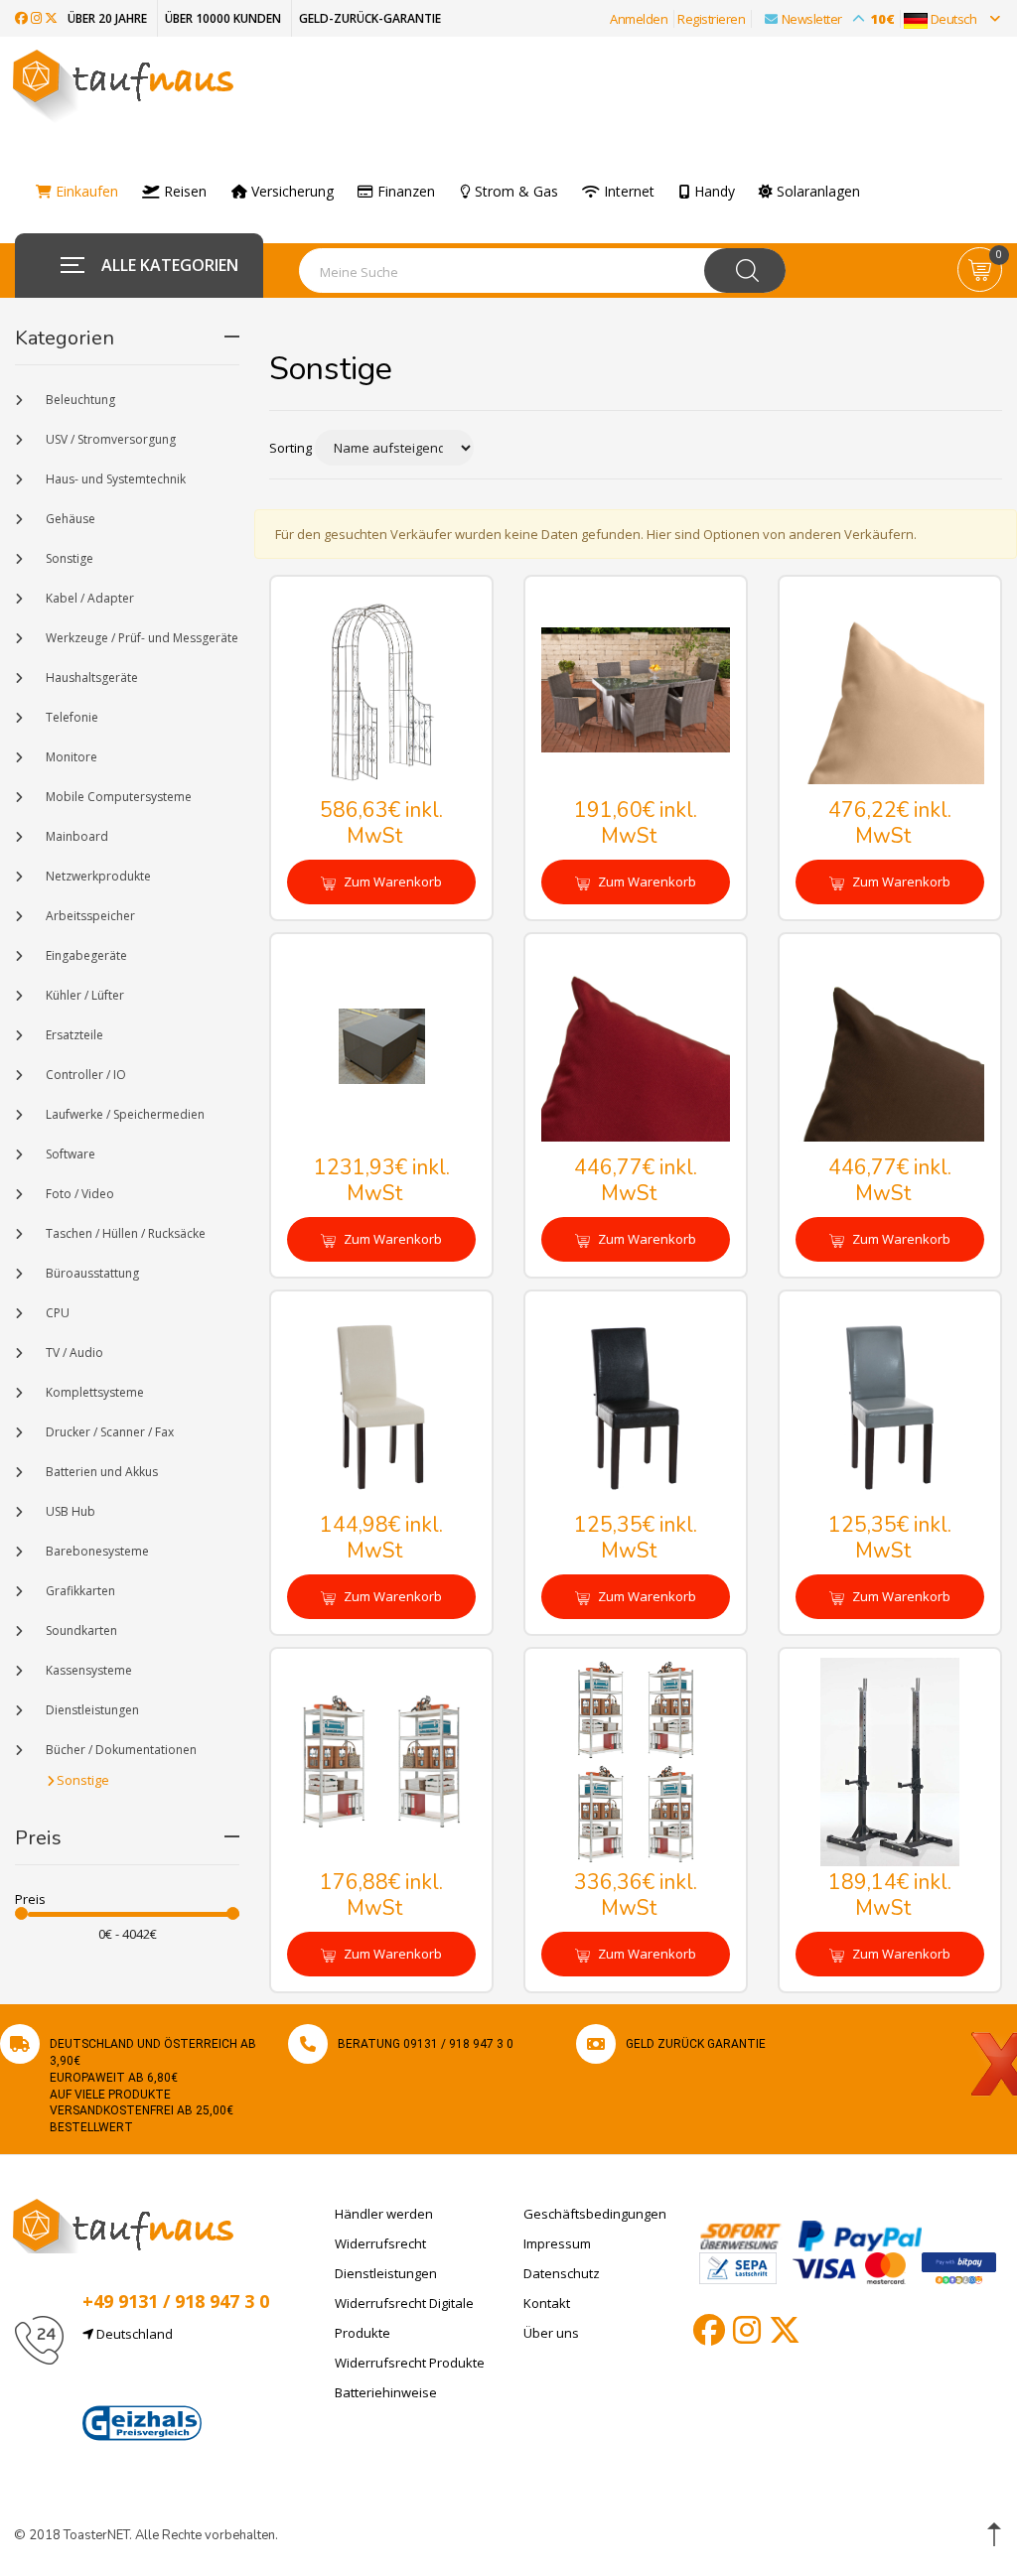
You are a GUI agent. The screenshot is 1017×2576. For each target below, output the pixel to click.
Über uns (551, 2333)
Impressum (557, 2243)
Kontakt (547, 2303)
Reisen (183, 192)
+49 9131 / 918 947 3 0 (176, 2301)
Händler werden (384, 2214)
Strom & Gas (514, 192)
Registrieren (711, 19)
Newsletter (838, 19)
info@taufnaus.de (176, 2381)
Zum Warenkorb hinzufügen (391, 888)
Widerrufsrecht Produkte (410, 2363)
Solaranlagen (816, 192)
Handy (713, 192)
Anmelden (639, 19)
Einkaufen (85, 192)
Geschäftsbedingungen (595, 2214)
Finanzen (404, 192)
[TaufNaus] (123, 2225)
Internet (627, 192)
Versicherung (291, 192)
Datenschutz (562, 2273)
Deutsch (953, 19)
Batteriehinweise (386, 2392)
